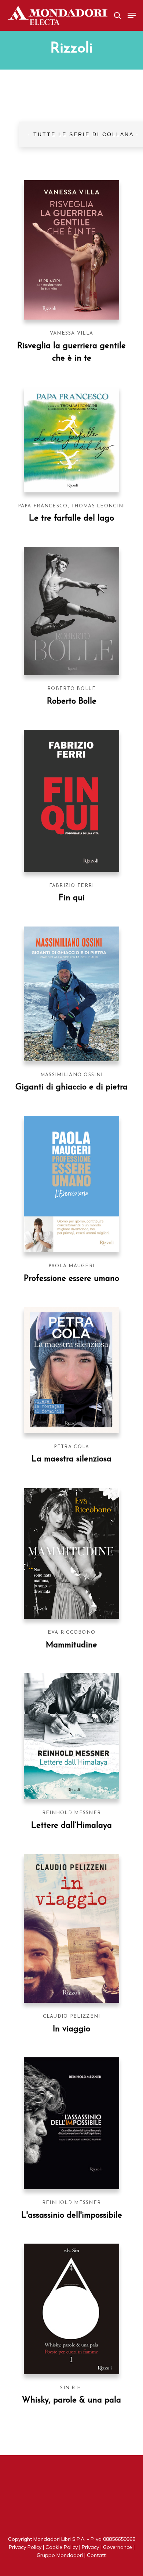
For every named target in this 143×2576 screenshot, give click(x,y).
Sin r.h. (71, 2388)
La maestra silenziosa (71, 1459)
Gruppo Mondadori (60, 2555)
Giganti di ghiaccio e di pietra (71, 1087)
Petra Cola (72, 1447)
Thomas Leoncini (98, 506)
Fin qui (72, 898)
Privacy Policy (25, 2547)
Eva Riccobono (72, 1632)
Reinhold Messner (71, 1813)
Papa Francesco (43, 506)
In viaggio (71, 2029)
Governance (118, 2547)
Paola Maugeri (72, 1266)
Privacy (90, 2547)
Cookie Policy (62, 2547)
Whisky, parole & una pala (71, 2400)
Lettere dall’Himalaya (71, 1826)
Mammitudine (71, 1645)
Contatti (97, 2555)
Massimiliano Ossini (71, 1075)
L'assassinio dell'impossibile (72, 2216)
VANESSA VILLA (72, 333)
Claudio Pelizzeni (72, 2016)
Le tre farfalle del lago (71, 519)
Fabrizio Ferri (72, 886)
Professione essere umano (71, 1279)
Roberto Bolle (71, 689)
